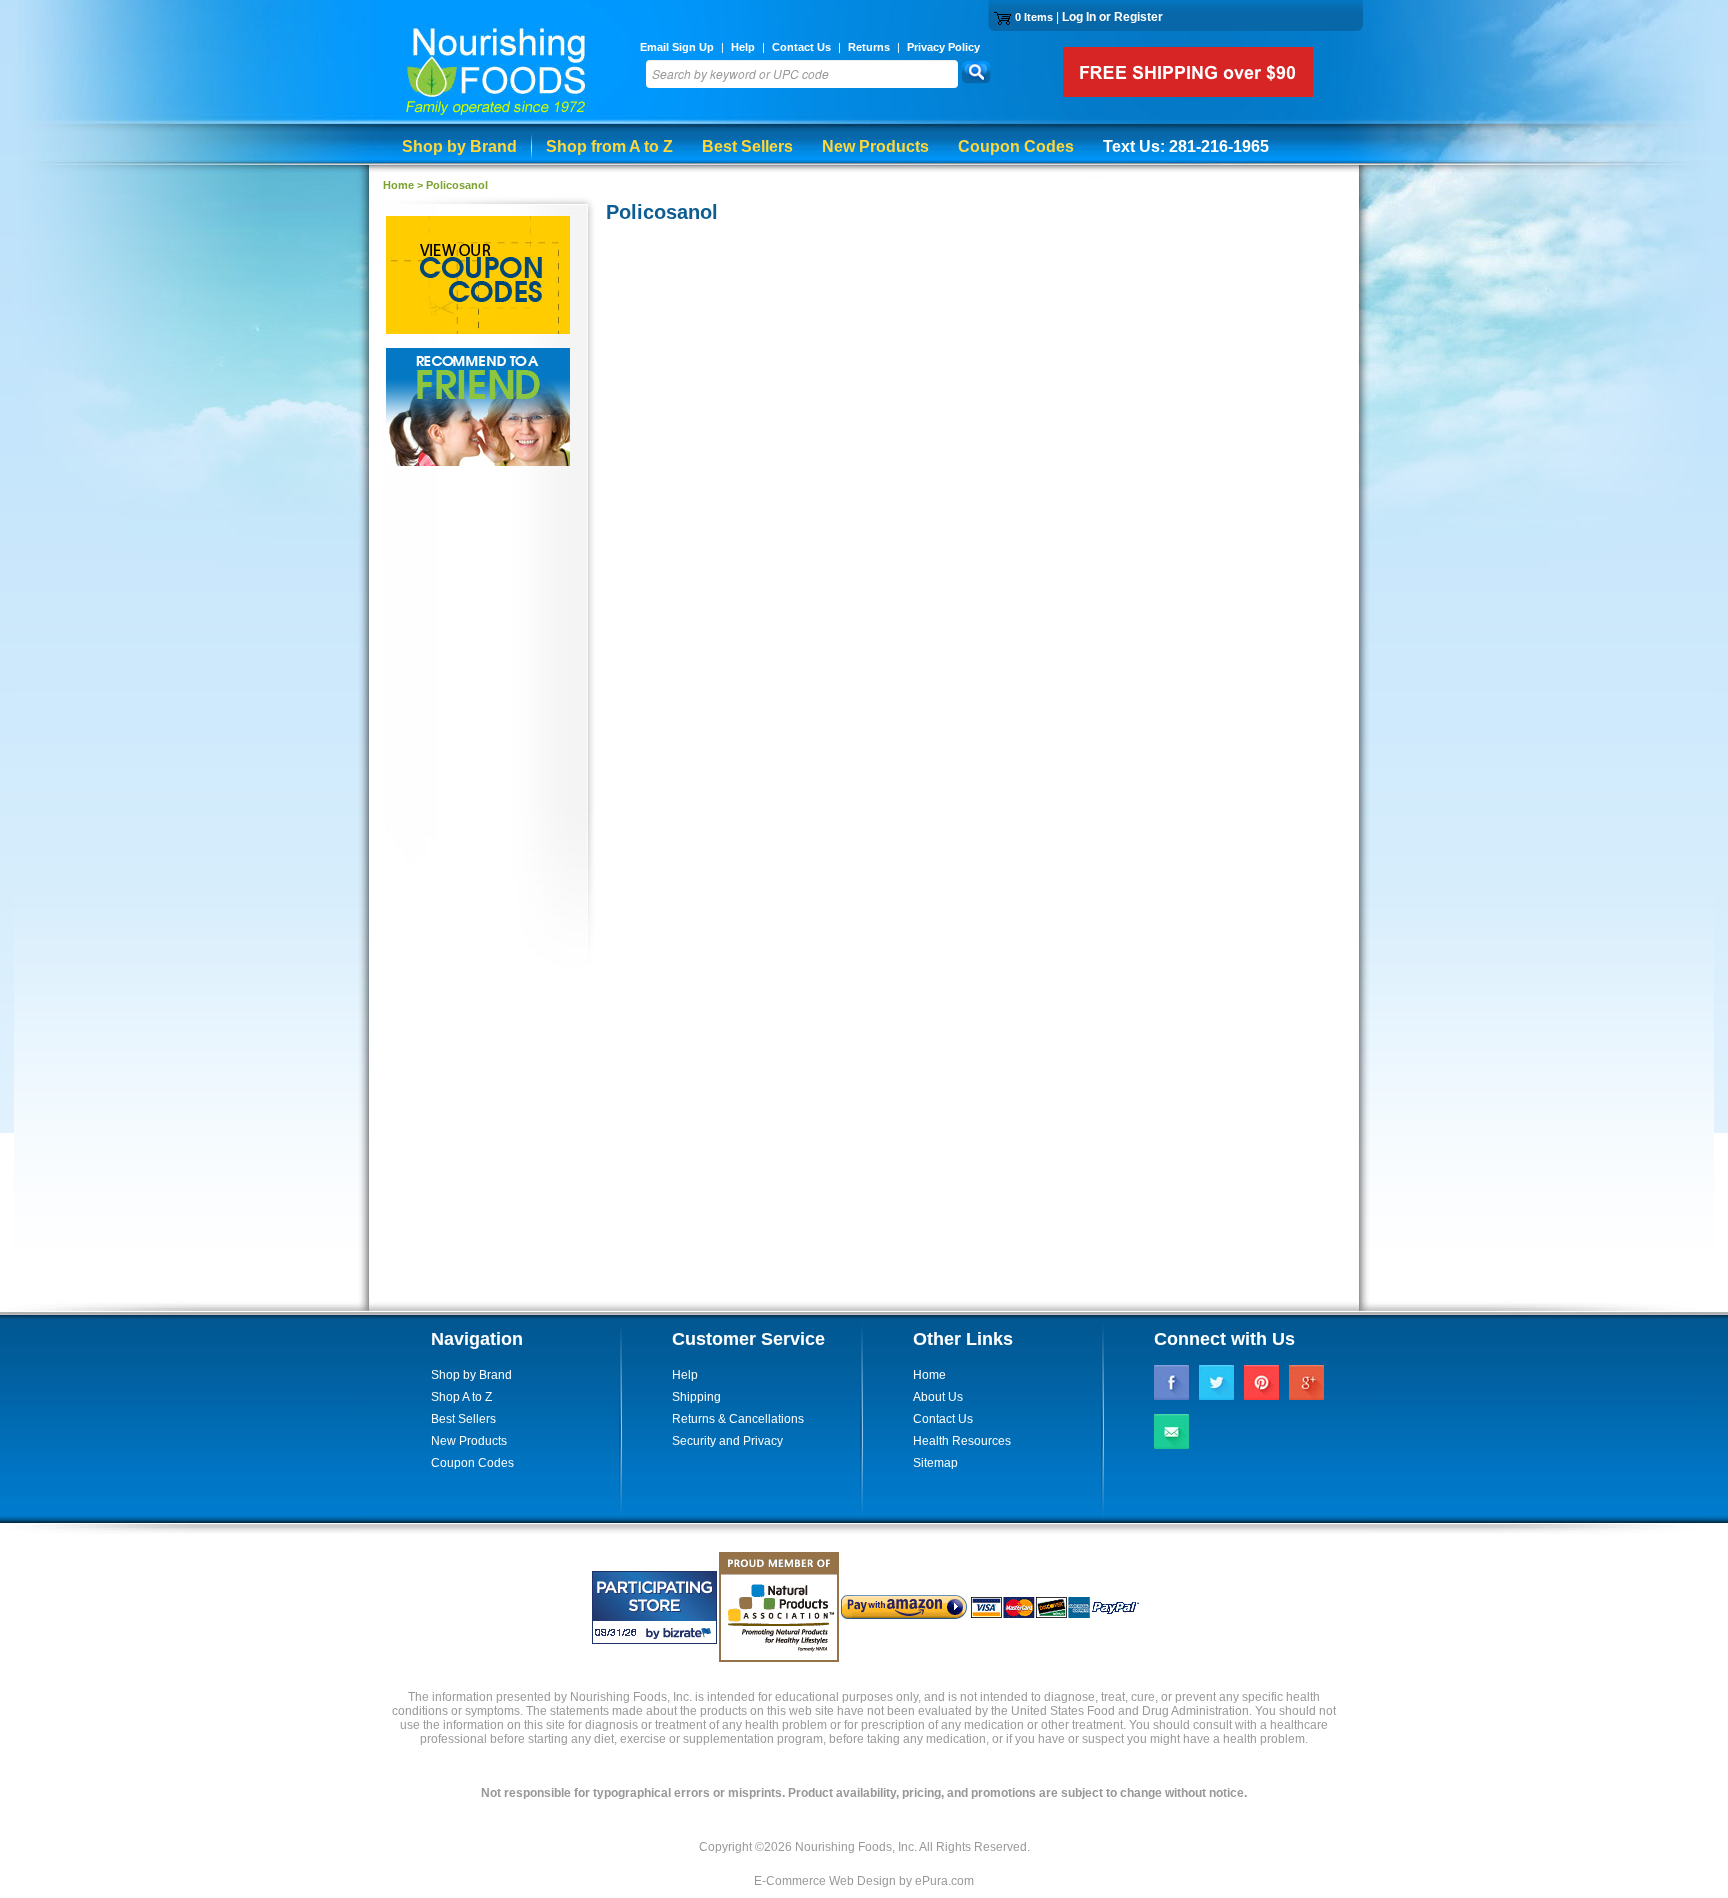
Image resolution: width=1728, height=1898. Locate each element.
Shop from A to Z (609, 146)
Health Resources (962, 1441)
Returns (869, 47)
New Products (875, 146)
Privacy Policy (943, 47)
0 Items (1034, 17)
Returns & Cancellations (738, 1419)
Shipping (696, 1397)
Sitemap (935, 1463)
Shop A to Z (461, 1397)
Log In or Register (1112, 17)
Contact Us (801, 47)
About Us (938, 1397)
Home (398, 185)
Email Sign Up (677, 47)
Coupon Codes (1016, 146)
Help (743, 47)
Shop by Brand (459, 146)
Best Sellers (747, 146)
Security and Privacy (727, 1441)
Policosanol (457, 185)
